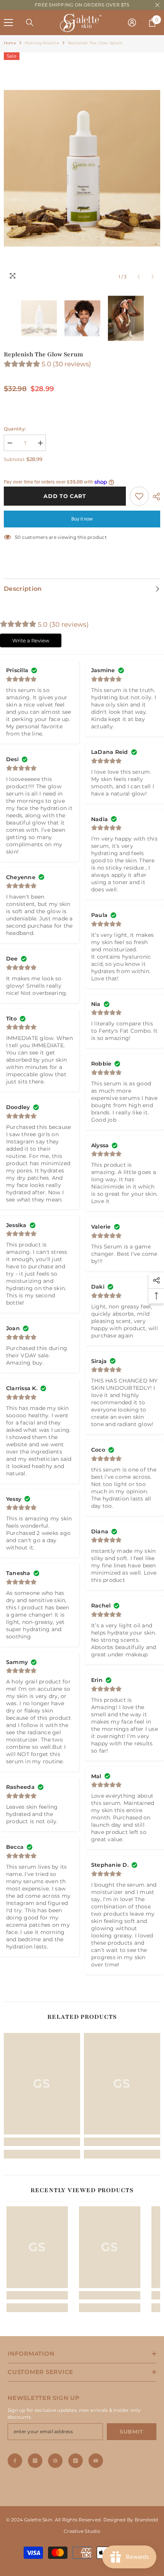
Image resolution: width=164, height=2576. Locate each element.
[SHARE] (154, 496)
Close (157, 5)
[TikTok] (76, 2461)
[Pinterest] (55, 2461)
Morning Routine (42, 43)
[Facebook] (15, 2461)
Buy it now (82, 519)
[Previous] (139, 277)
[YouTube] (96, 2461)
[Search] (30, 23)
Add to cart (66, 496)
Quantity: (15, 429)
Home (10, 43)
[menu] (8, 23)
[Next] (153, 277)
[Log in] (132, 23)
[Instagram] (35, 2461)
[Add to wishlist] (139, 496)
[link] (42, 2142)
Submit (132, 2432)
